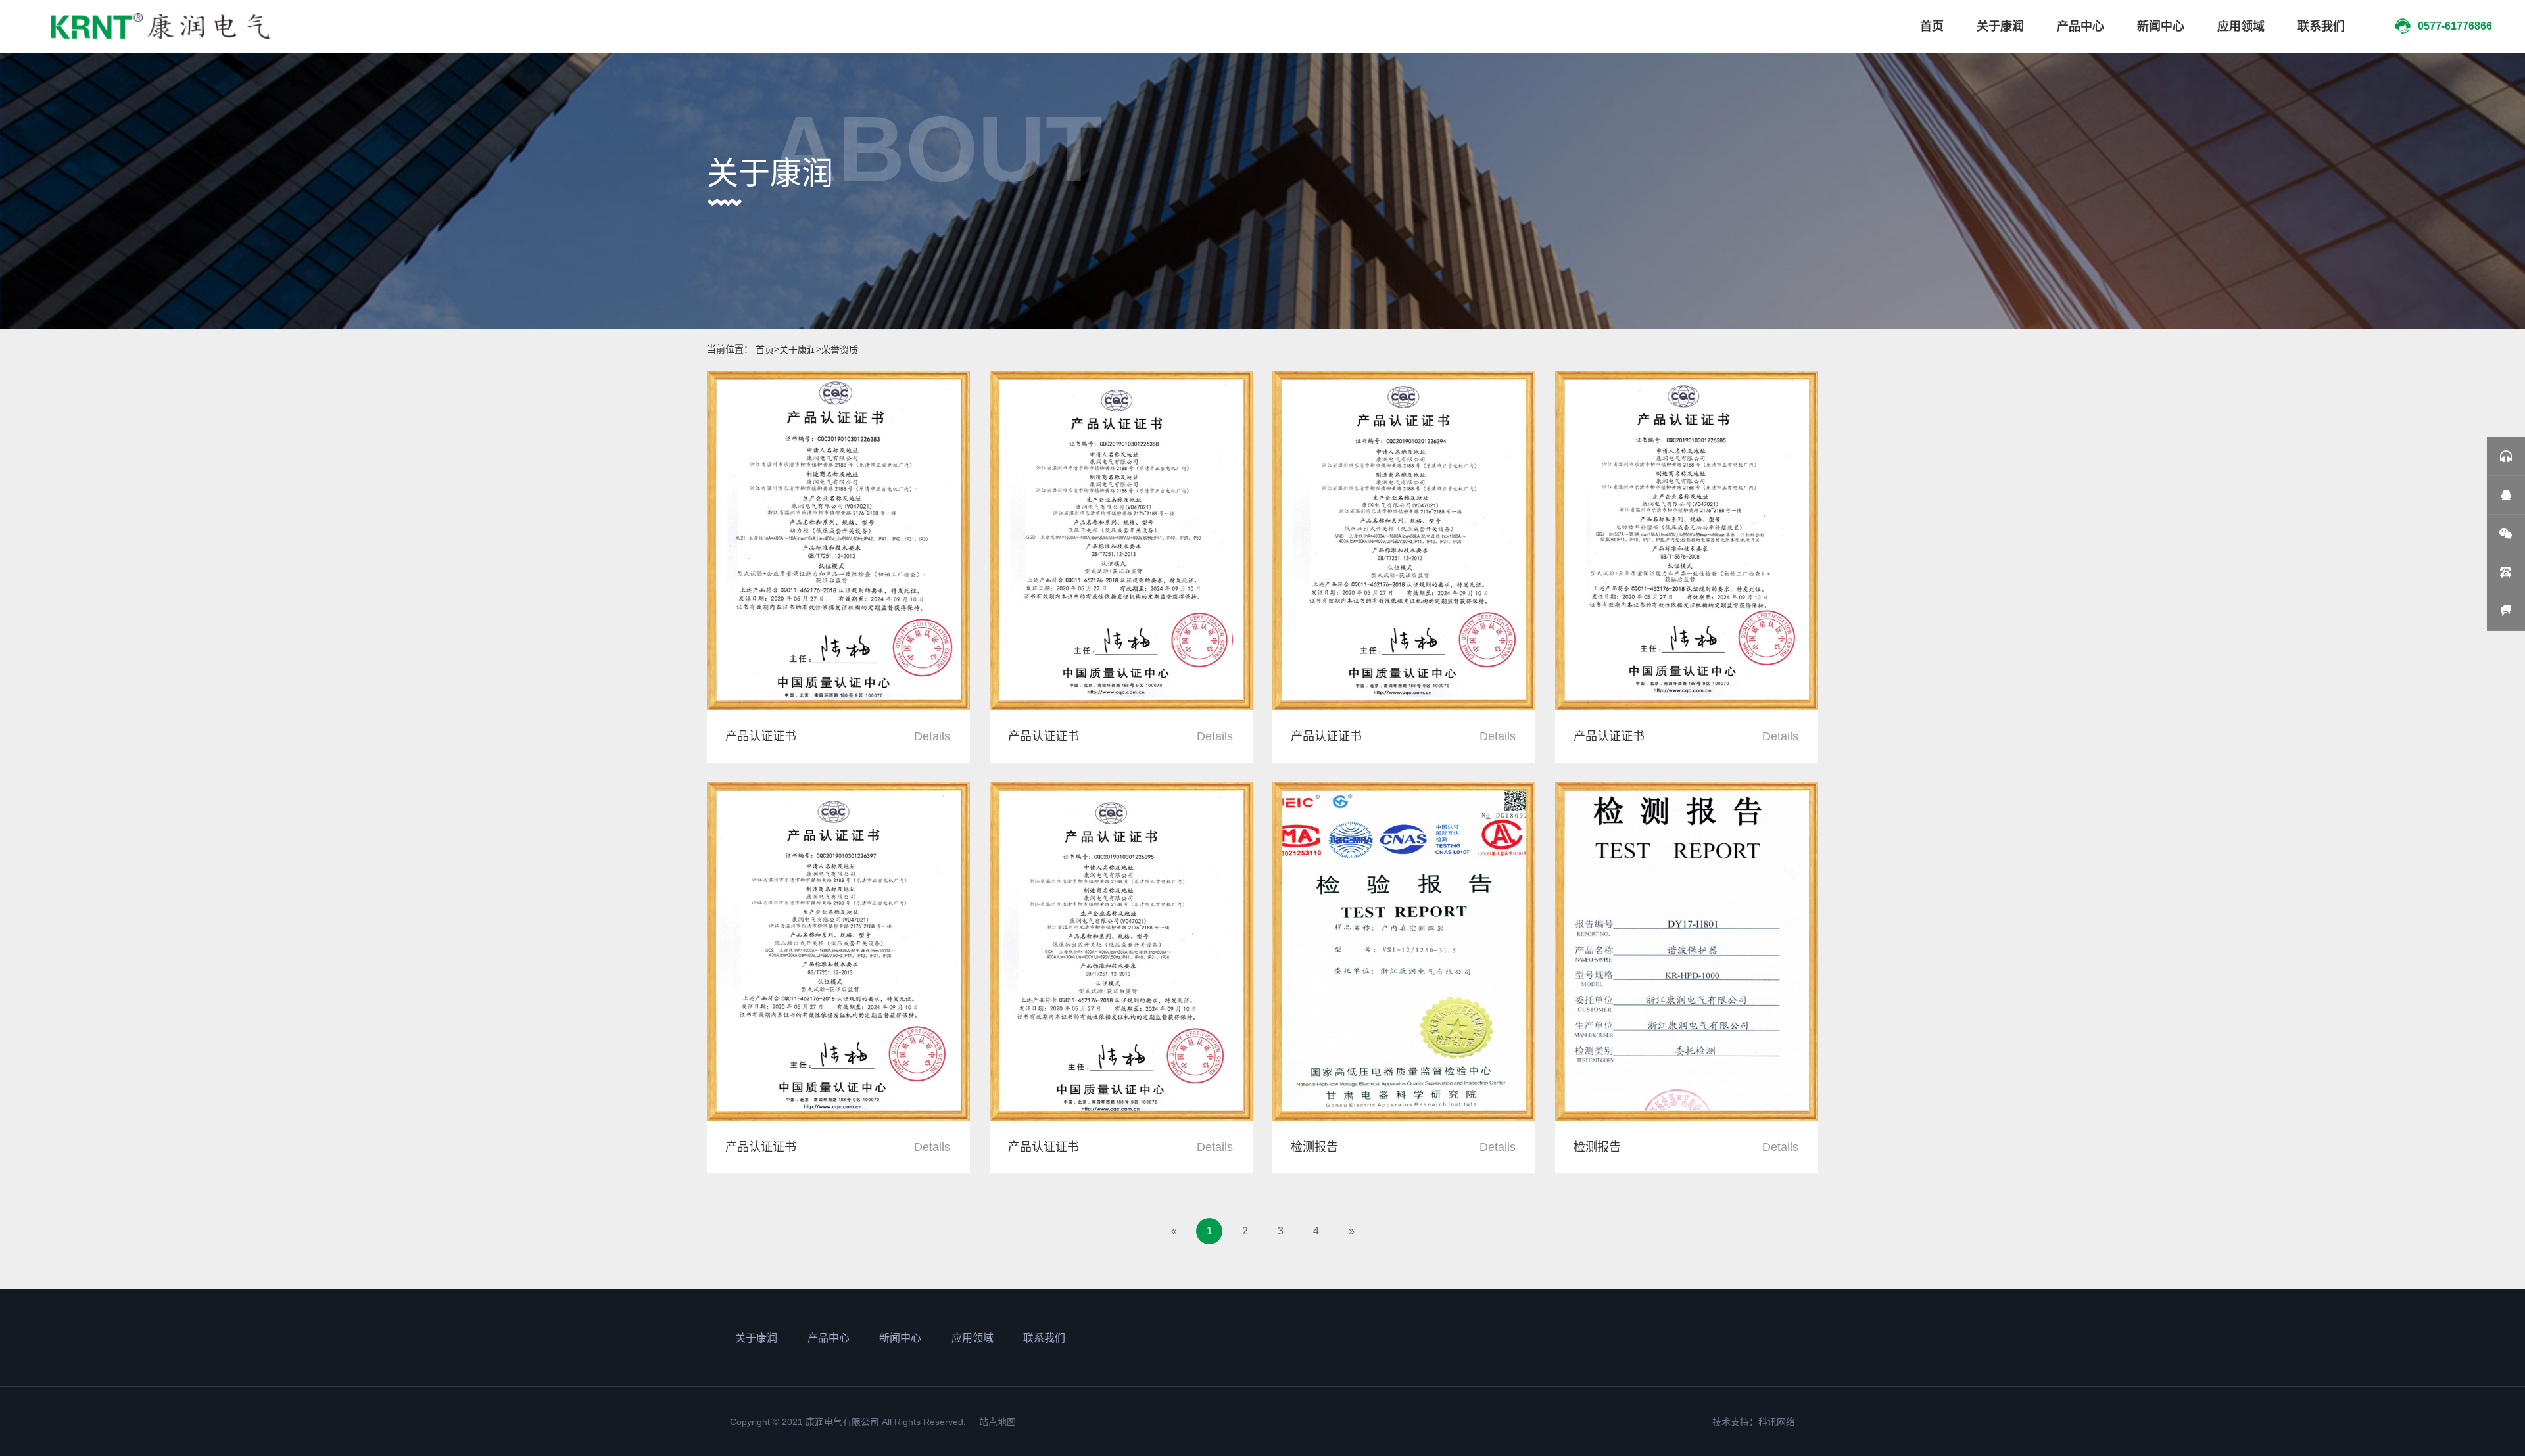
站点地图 (998, 1422)
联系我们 (2321, 26)
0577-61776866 (2455, 26)
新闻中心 (2161, 26)
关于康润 (2000, 26)
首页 (1932, 26)
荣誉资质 (840, 350)
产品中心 (2080, 26)
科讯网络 (1777, 1422)
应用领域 (2241, 26)
